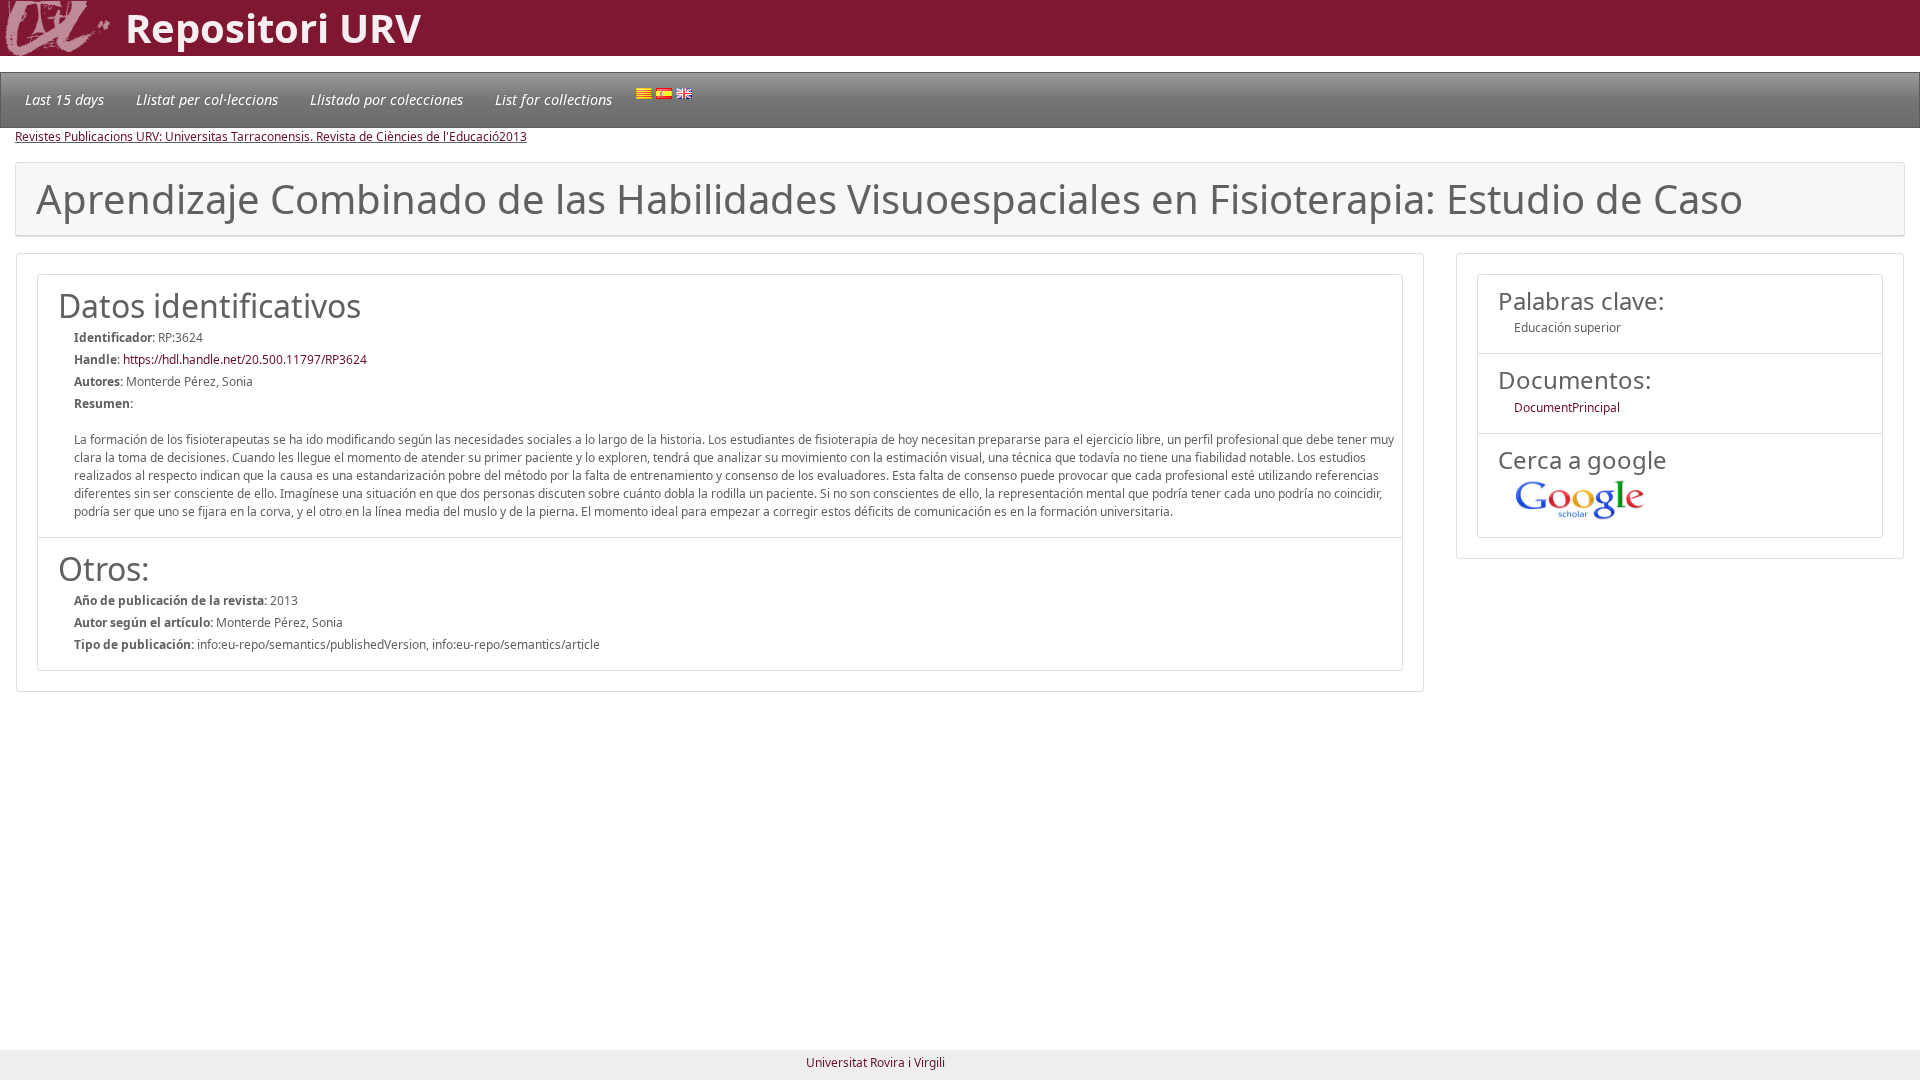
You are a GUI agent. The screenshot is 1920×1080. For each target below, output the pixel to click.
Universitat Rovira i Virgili (875, 1062)
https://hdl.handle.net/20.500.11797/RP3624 (245, 359)
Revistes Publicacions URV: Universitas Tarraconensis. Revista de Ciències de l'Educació (257, 136)
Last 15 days (64, 99)
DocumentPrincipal (1567, 407)
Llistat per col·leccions (207, 99)
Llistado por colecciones (386, 99)
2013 (513, 136)
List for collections (553, 99)
